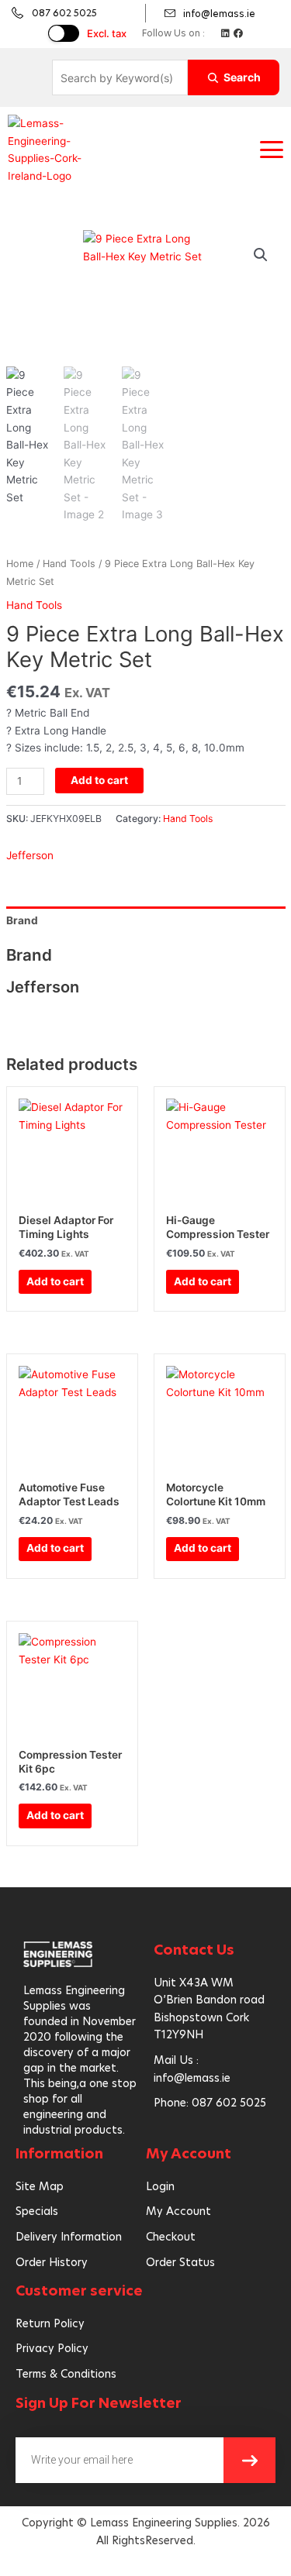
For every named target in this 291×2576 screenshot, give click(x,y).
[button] (272, 150)
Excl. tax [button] (107, 33)
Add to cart (99, 780)
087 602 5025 (64, 13)
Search (242, 77)
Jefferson (30, 855)
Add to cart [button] (55, 1281)
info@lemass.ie (219, 14)
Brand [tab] (22, 920)
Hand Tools (69, 564)
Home (20, 564)
